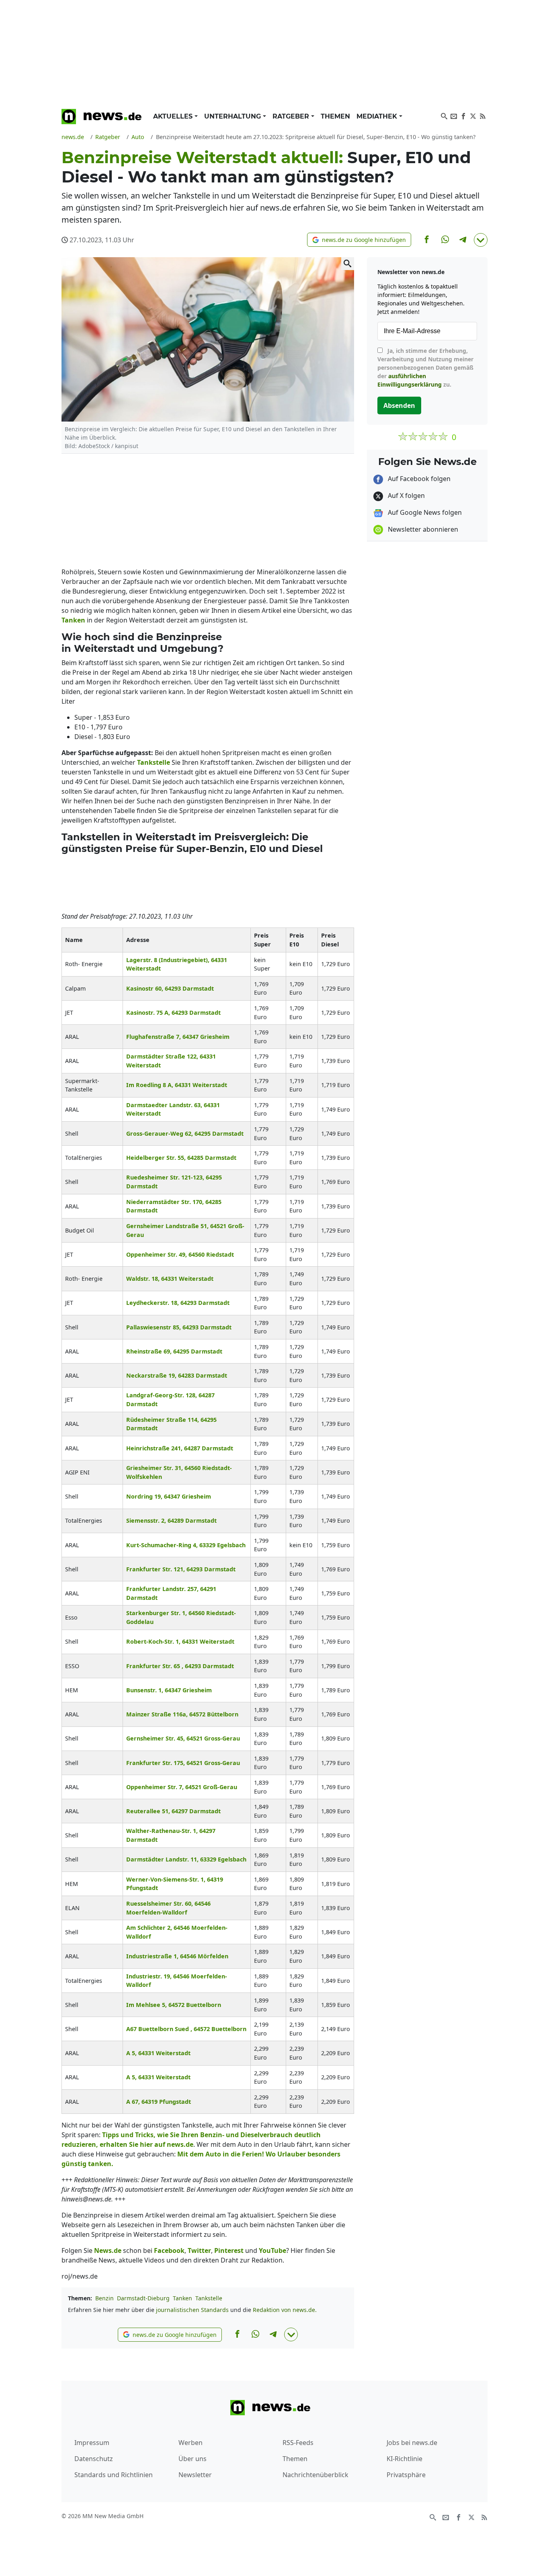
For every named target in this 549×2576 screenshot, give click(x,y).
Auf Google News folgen (424, 512)
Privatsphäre (406, 2475)
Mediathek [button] (378, 116)
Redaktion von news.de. (285, 2310)
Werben (191, 2443)
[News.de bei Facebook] (463, 115)
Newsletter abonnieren (422, 529)
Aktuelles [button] (174, 116)
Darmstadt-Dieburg (143, 2298)
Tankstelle (209, 2298)
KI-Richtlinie (405, 2459)
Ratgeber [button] (292, 116)
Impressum (92, 2443)
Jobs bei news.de (412, 2443)
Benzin (104, 2298)
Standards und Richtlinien (114, 2475)
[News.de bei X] (473, 115)
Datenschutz (94, 2459)
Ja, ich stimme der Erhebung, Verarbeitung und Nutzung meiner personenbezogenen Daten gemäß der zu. (425, 368)
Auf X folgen (406, 496)
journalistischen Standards (192, 2310)
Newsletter (195, 2475)
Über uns (193, 2459)
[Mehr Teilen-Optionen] (481, 240)
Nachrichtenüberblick (315, 2475)
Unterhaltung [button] (234, 116)
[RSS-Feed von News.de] (483, 115)
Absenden (399, 405)
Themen (335, 116)
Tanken (182, 2298)
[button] (359, 240)
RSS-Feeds (298, 2443)
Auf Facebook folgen (418, 479)
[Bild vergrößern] (348, 264)
